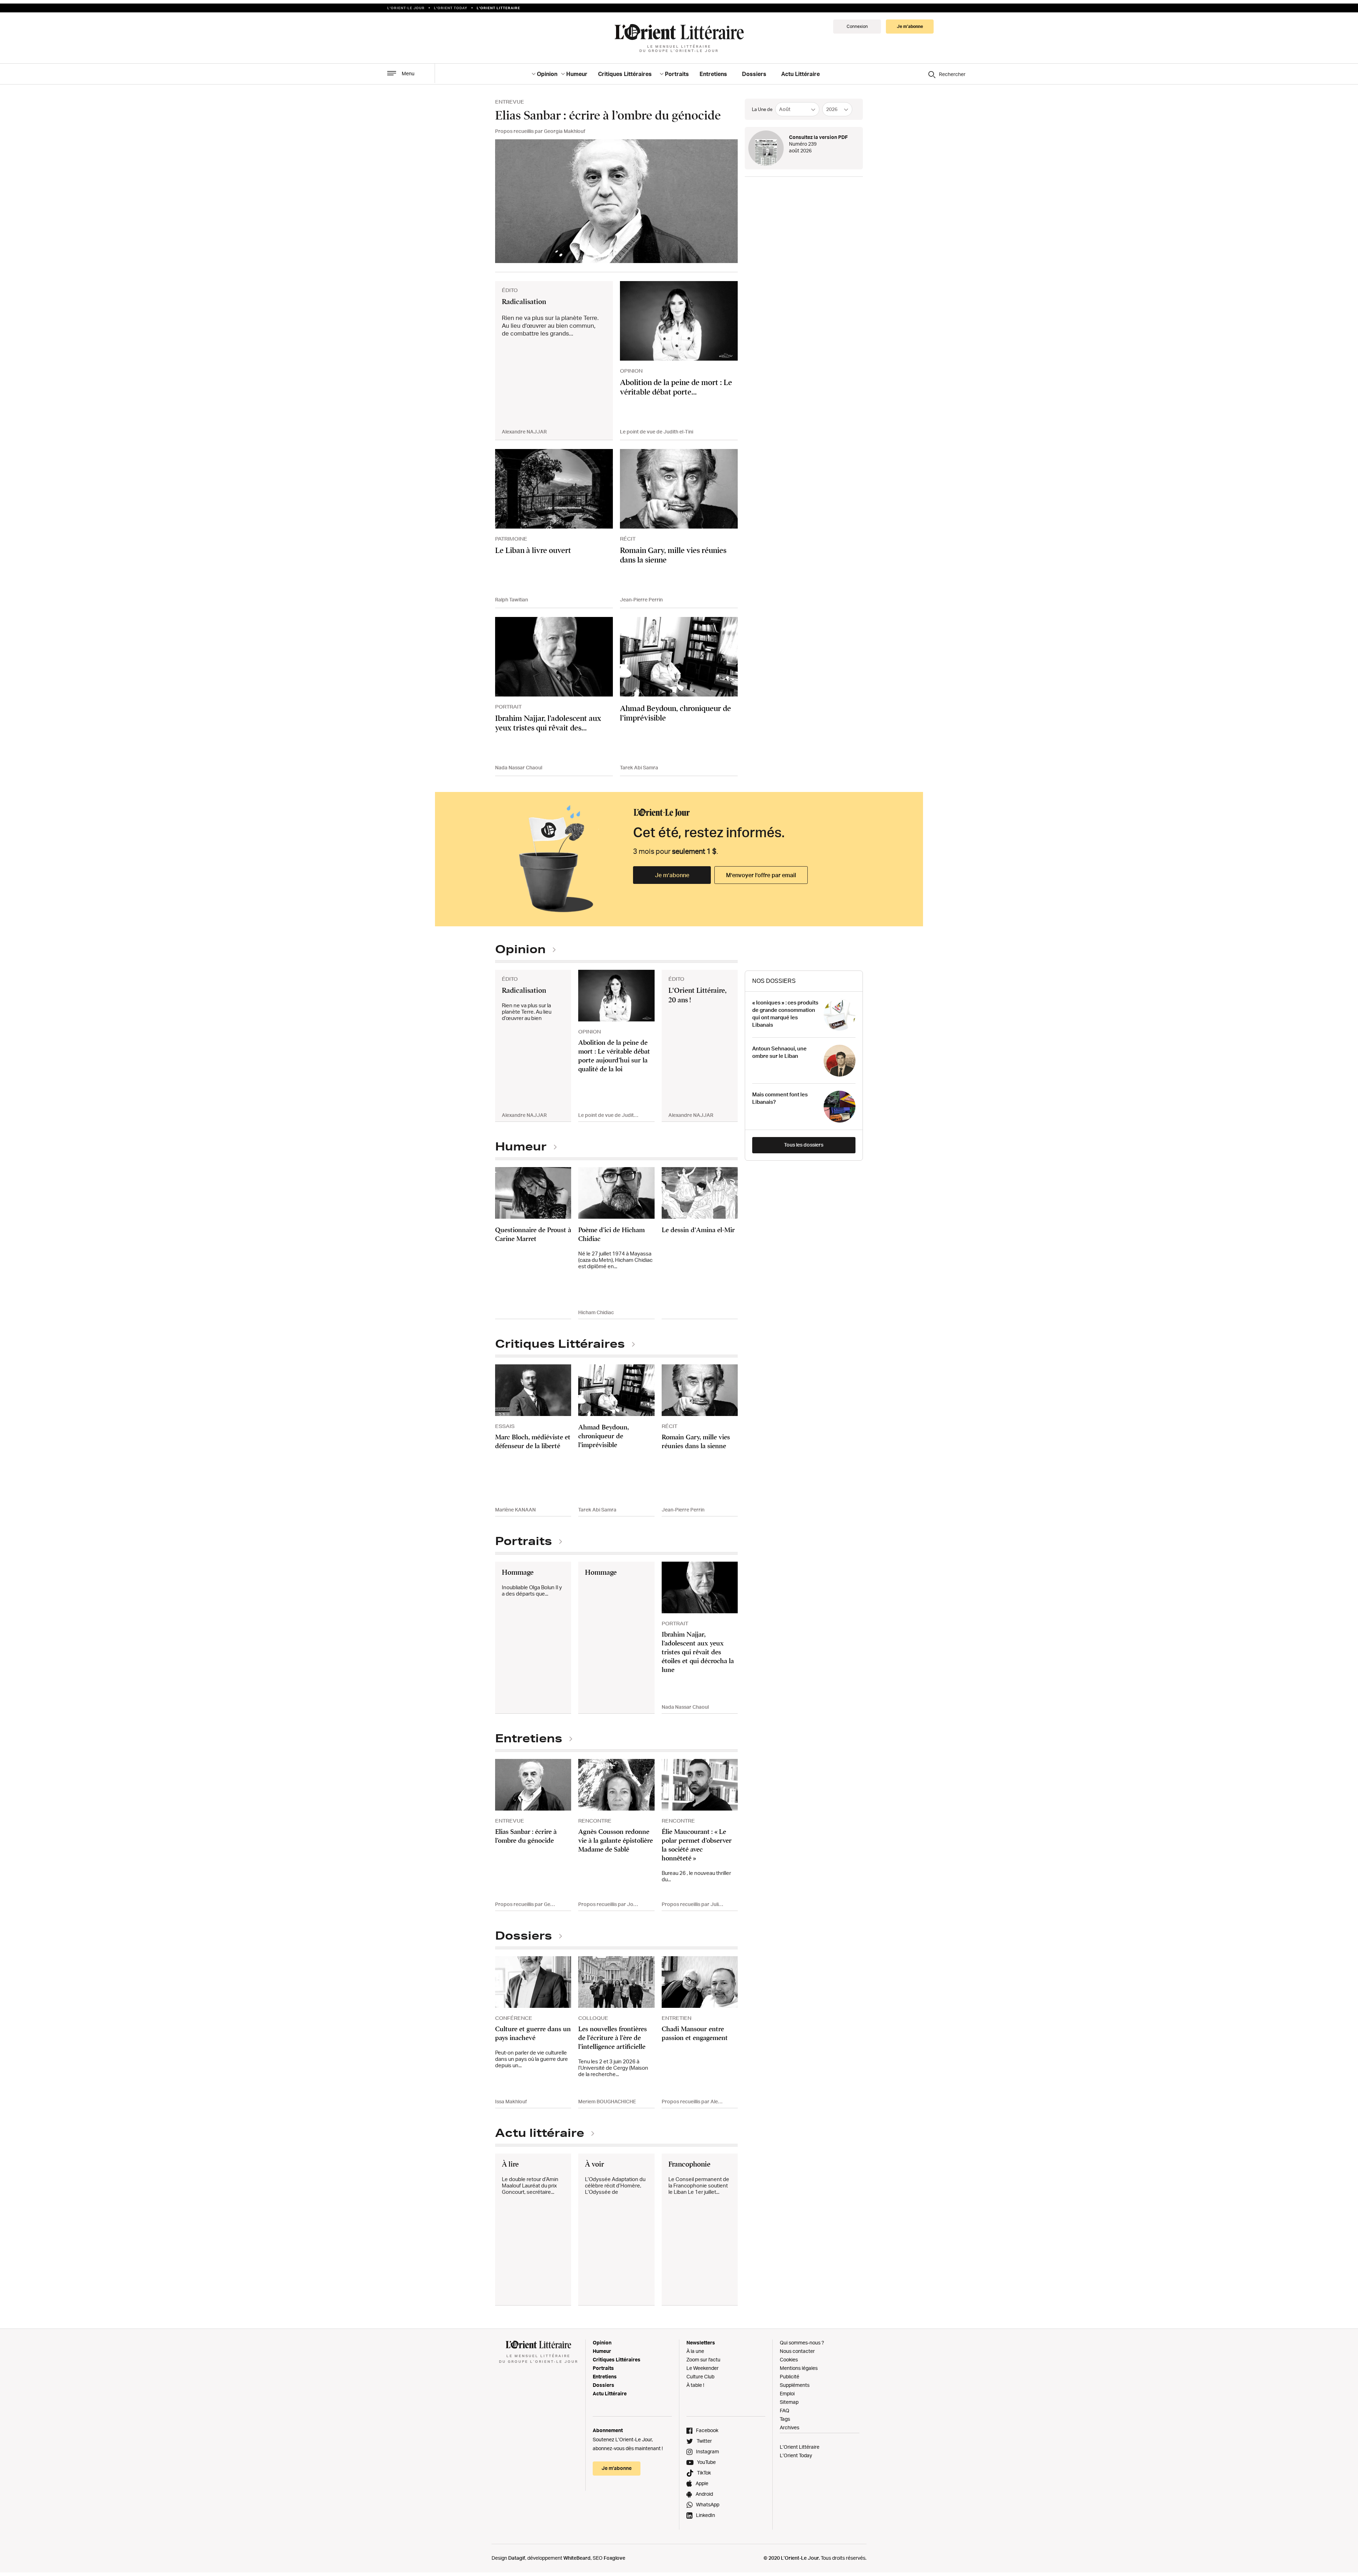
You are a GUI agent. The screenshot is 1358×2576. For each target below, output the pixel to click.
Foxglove (614, 2558)
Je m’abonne (672, 875)
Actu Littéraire (800, 74)
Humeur (577, 74)
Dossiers (754, 74)
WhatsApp (708, 2504)
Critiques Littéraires (625, 74)
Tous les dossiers (804, 1145)
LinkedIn (706, 2515)
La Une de (762, 109)
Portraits (677, 74)
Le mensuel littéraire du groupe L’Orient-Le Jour (679, 48)
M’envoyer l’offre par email (761, 875)
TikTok (704, 2473)
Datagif (517, 2558)
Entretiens (713, 74)
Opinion (547, 74)
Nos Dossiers (774, 981)
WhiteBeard (577, 2558)
